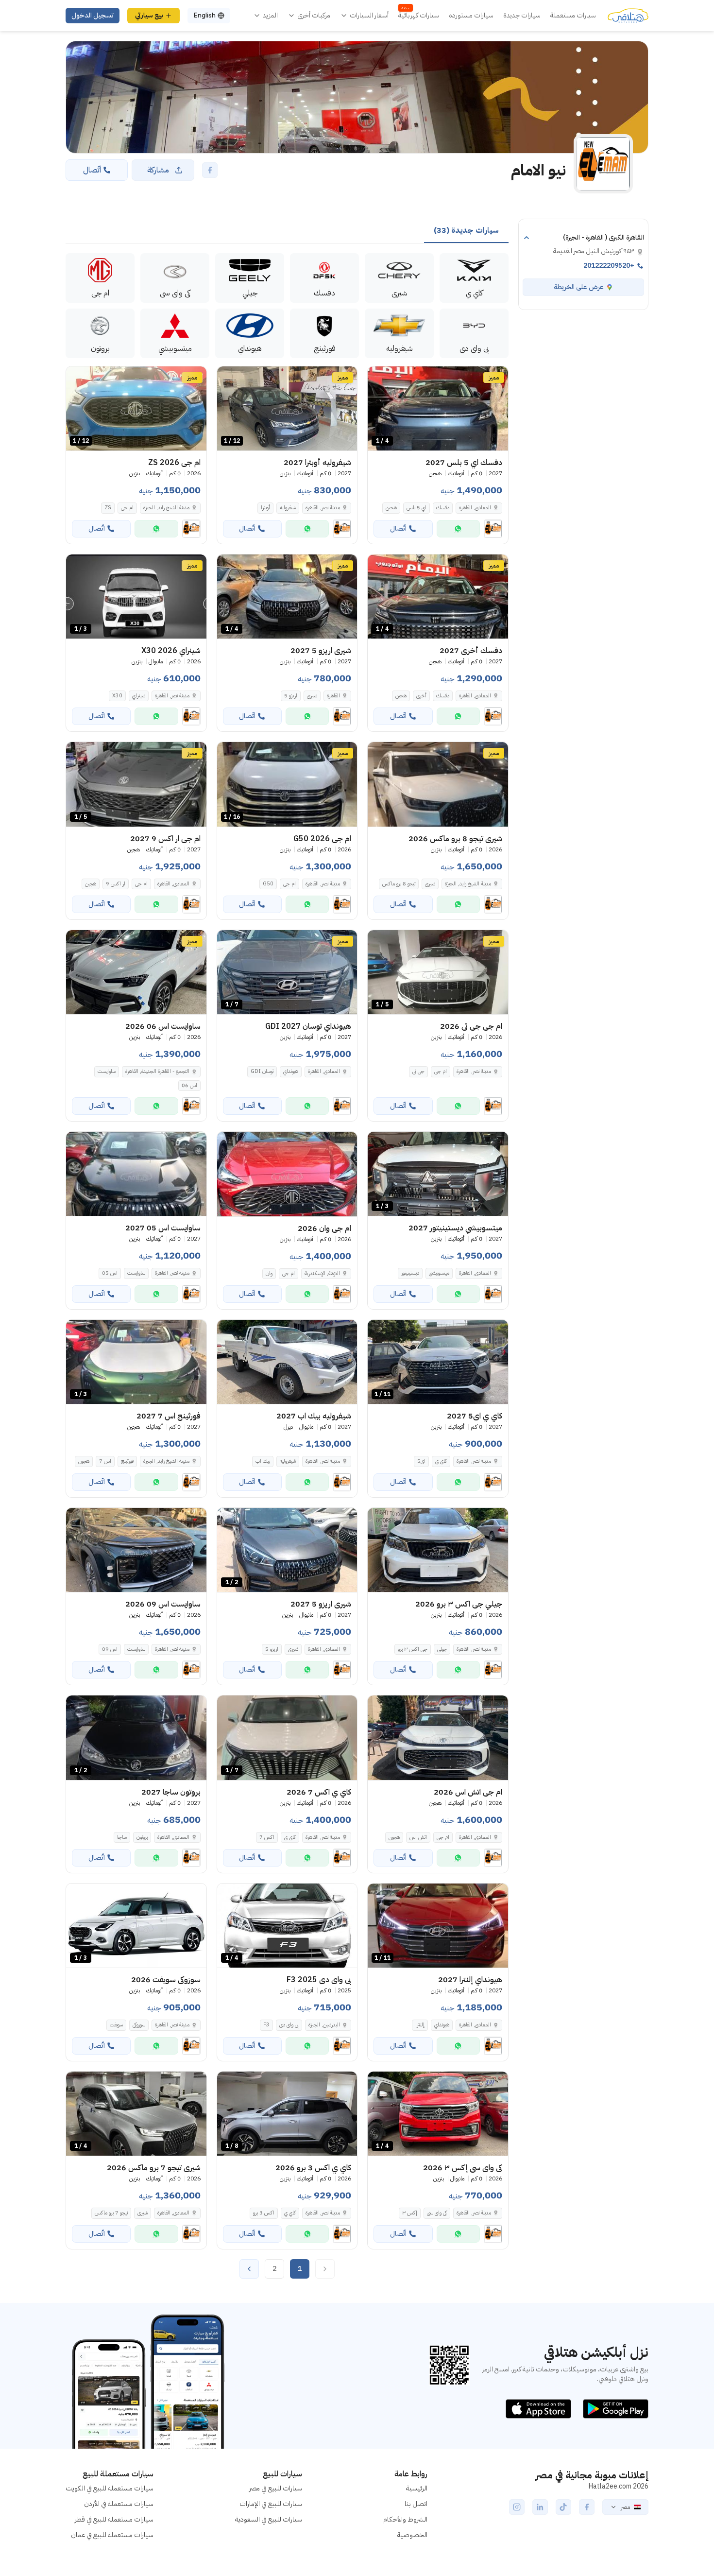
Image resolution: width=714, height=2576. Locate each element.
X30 (117, 696)
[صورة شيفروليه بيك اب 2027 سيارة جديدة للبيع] (287, 1362)
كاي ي (441, 1461)
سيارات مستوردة (471, 16)
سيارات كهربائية (419, 16)
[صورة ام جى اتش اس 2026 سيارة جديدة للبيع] (438, 1738)
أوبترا (265, 508)
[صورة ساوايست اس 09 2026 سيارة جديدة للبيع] (136, 1550)
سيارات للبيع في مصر (276, 2488)
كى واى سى (437, 2213)
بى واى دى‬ (289, 2025)
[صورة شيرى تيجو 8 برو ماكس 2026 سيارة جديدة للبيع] (438, 784)
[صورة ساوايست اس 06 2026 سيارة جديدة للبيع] (136, 972)
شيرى (312, 696)
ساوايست (107, 1071)
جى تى (418, 1071)
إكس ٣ (410, 2213)
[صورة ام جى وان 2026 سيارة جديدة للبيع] (287, 1174)
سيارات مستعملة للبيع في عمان (112, 2535)
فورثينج (127, 1461)
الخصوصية (412, 2535)
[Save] (379, 378)
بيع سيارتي (149, 15)
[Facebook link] (587, 2507)
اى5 (421, 1461)
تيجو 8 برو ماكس (399, 884)
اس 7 (105, 1461)
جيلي (442, 1649)
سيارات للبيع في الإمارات (271, 2504)
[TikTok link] (563, 2507)
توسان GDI (262, 1071)
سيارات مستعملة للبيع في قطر (114, 2519)
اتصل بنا (416, 2504)
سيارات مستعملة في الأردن (119, 2504)
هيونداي (291, 1071)
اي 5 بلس (416, 508)
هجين (391, 508)
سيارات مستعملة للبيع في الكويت (110, 2488)
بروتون (142, 1837)
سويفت (116, 2025)
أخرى (421, 696)
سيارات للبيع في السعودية (269, 2519)
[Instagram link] (517, 2507)
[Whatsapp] (458, 529)
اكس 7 (267, 1837)
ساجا (122, 1837)
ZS (108, 508)
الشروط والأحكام (405, 2519)
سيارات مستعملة (573, 16)
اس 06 (189, 1085)
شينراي (139, 696)
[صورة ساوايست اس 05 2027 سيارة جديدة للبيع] (136, 1174)
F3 (266, 2025)
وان (269, 1273)
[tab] (466, 231)
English (204, 15)
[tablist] (466, 231)
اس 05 (110, 1273)
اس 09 (110, 1649)
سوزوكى (139, 2025)
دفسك (443, 508)
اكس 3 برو (264, 2213)
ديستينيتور (410, 1273)
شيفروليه (288, 508)
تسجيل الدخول (93, 15)
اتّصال (92, 170)
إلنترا (420, 2025)
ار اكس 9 (116, 884)
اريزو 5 (291, 696)
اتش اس (418, 1837)
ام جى (127, 508)
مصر (625, 2507)
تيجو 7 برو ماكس (111, 2213)
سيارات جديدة (522, 16)
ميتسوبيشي (439, 1273)
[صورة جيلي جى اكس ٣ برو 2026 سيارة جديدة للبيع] (438, 1550)
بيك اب (263, 1461)
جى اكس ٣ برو (413, 1649)
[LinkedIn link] (540, 2507)
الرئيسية (417, 2488)
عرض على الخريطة (579, 287)
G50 (268, 884)
